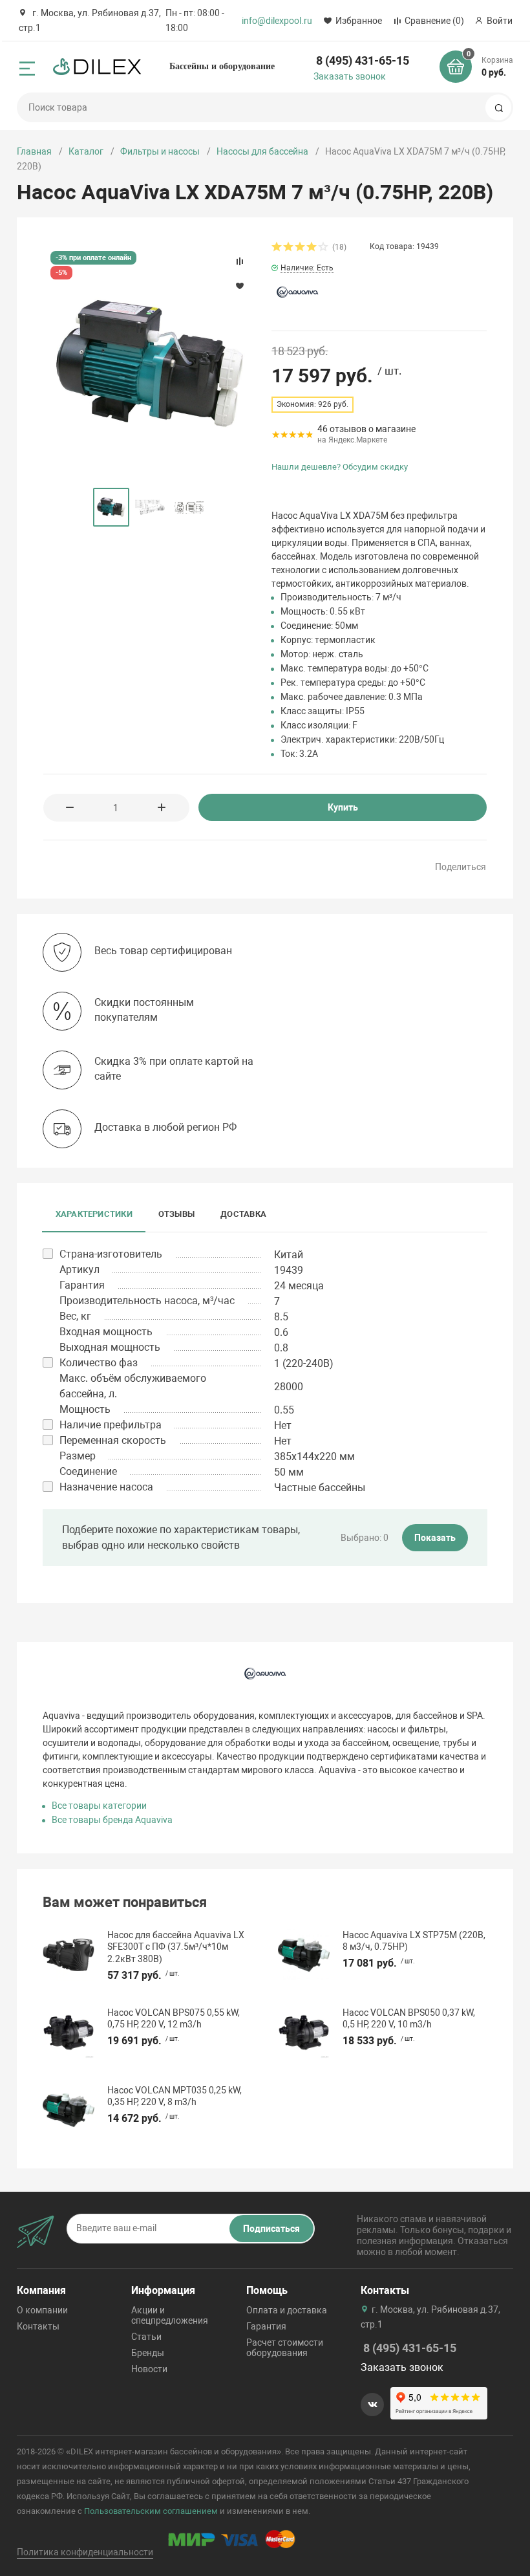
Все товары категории (99, 1806)
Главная (34, 151)
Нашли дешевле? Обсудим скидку (340, 467)
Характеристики (94, 1214)
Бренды (148, 2353)
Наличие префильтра (111, 1425)
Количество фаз (99, 1363)
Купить (343, 807)
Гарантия (266, 2326)
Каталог (86, 151)
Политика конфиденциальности (85, 2552)
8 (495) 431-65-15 (363, 60)
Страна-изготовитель (111, 1254)
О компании (42, 2310)
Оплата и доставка (287, 2310)
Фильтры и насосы (160, 151)
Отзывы (176, 1214)
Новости (149, 2369)
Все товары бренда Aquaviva (112, 1820)
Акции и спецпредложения (170, 2315)
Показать (435, 1538)
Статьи (146, 2337)
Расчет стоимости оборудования (285, 2348)
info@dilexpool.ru (277, 21)
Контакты (38, 2326)
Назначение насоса (106, 1487)
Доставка (243, 1214)
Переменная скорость (113, 1440)
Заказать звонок (350, 76)
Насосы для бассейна (262, 151)
